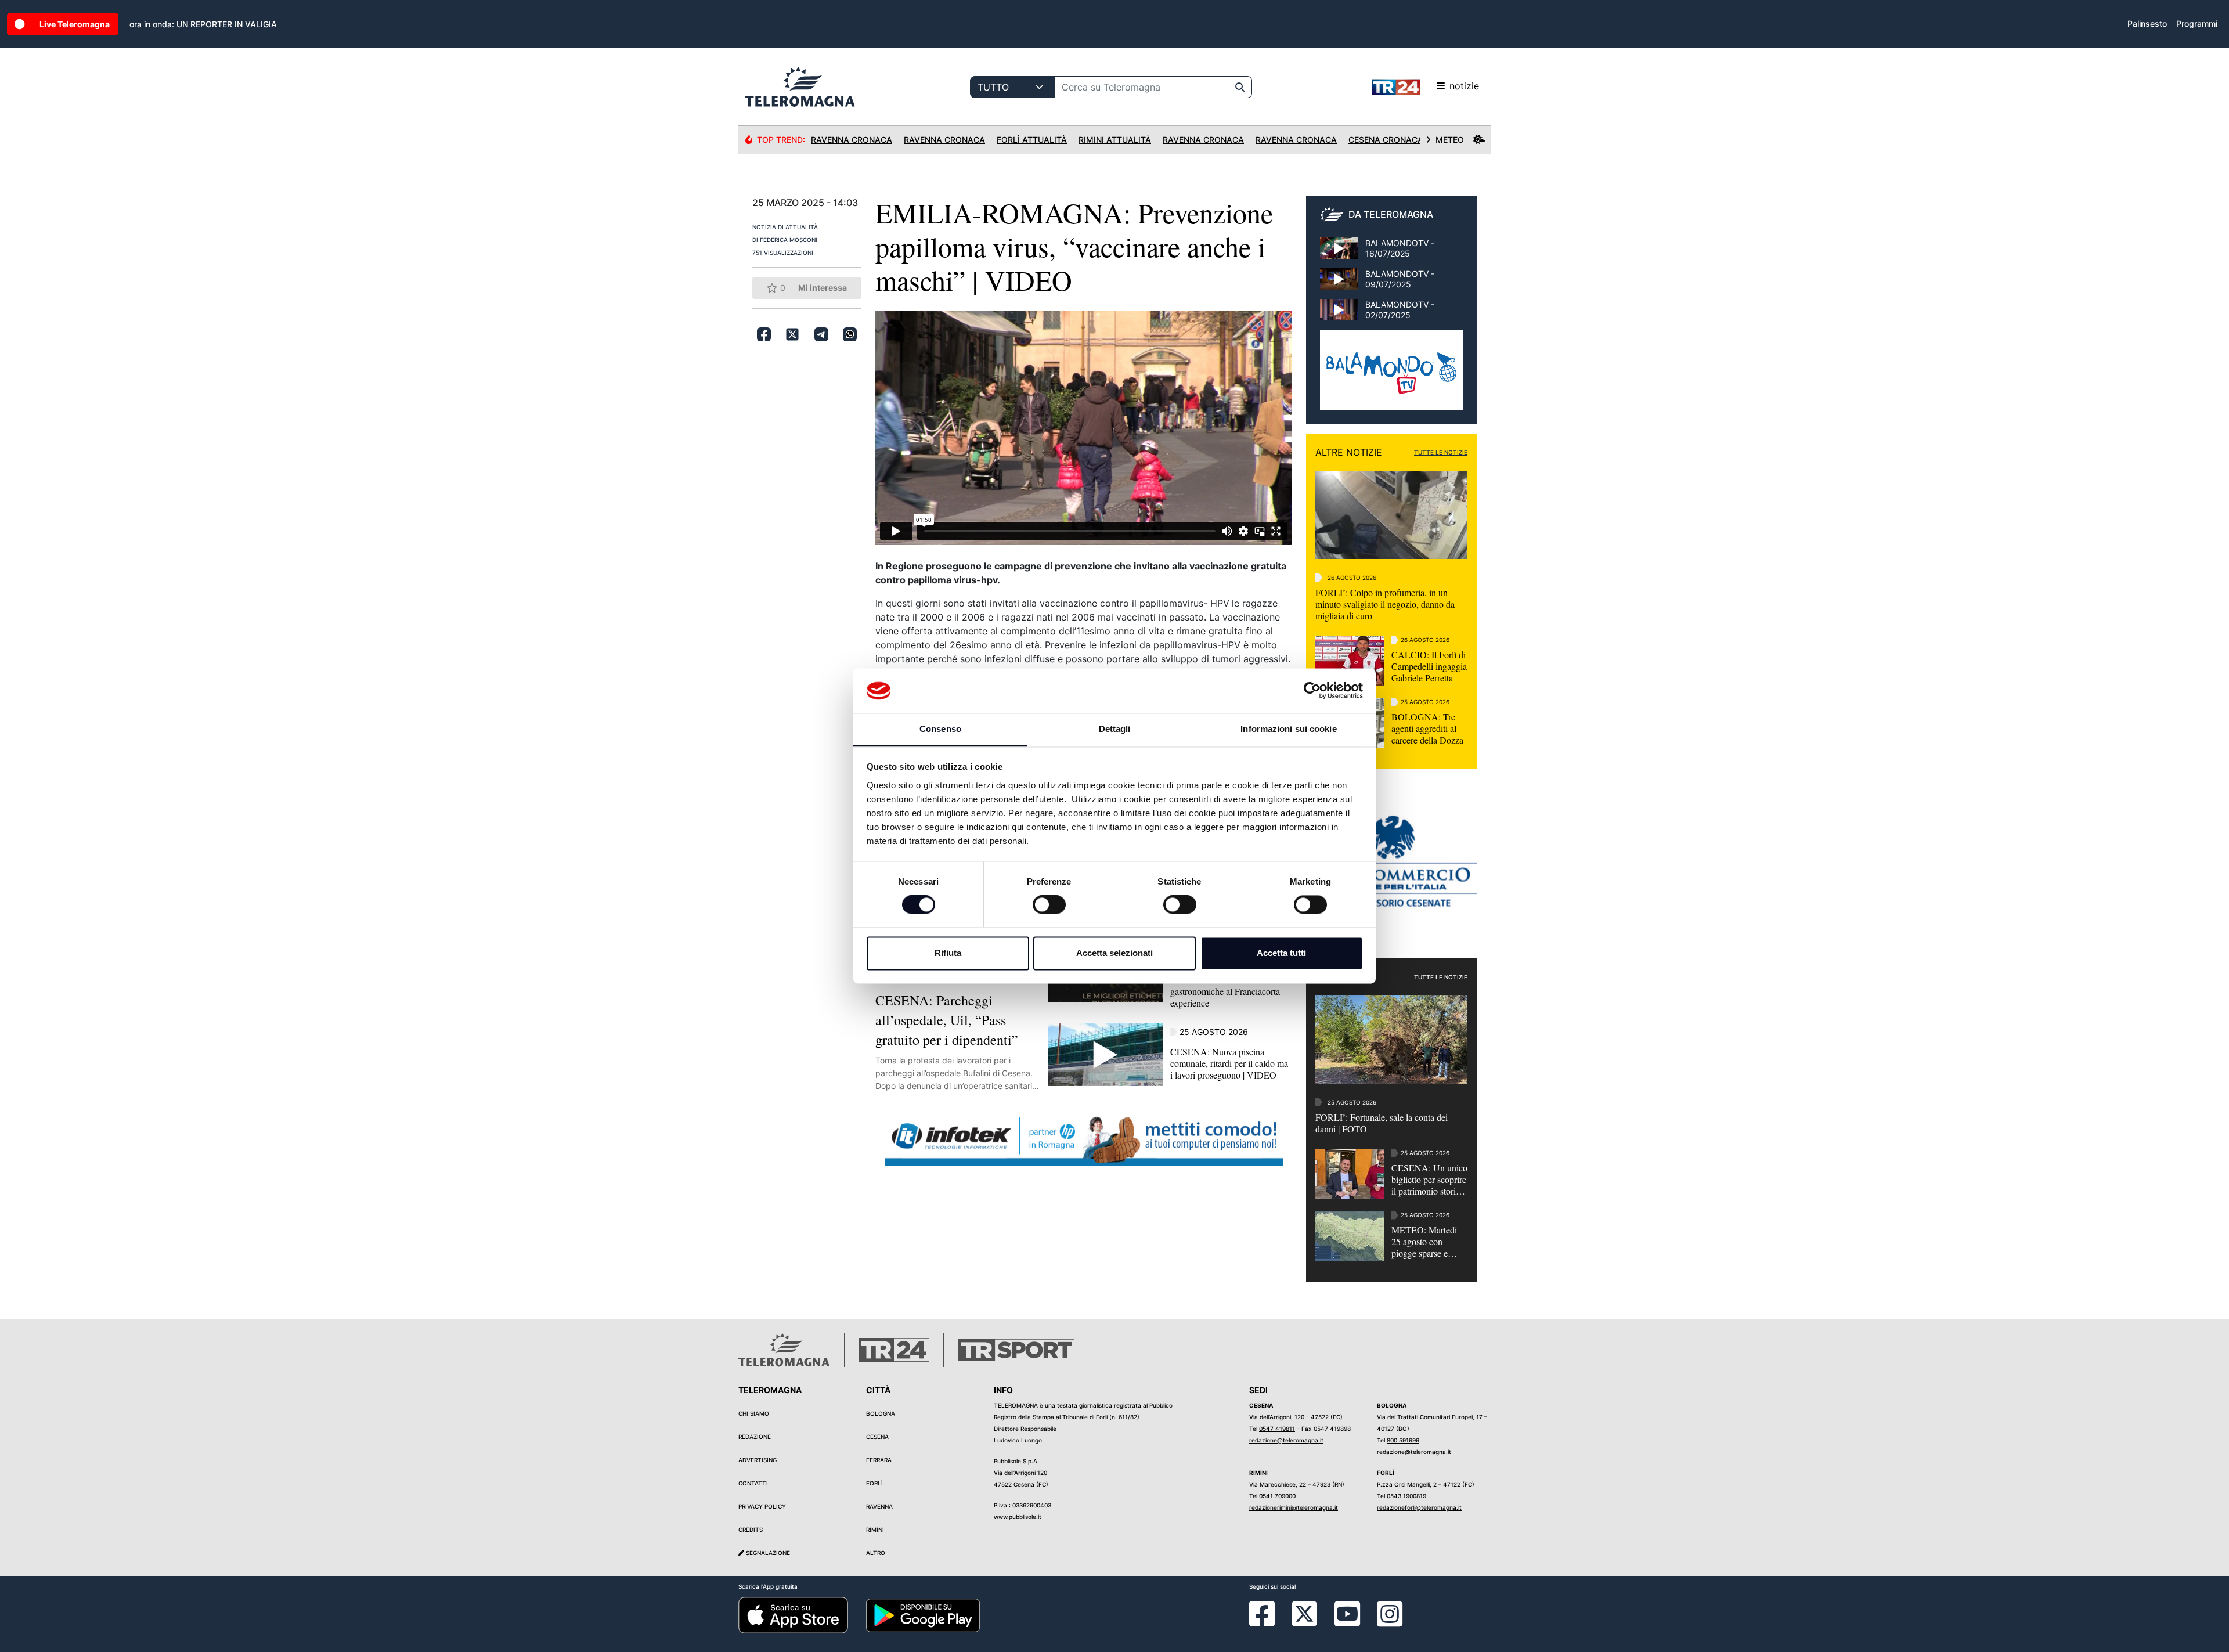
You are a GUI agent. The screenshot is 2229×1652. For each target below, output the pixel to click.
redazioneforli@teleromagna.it (1419, 1507)
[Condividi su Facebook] (764, 334)
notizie (1464, 86)
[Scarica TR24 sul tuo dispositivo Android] (923, 1615)
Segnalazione (767, 1553)
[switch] (1049, 905)
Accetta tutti (1281, 953)
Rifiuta (948, 953)
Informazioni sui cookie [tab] (1288, 729)
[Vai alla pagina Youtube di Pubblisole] (1347, 1622)
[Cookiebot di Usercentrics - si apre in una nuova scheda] (1312, 691)
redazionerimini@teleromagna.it (1294, 1507)
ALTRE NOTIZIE (1349, 452)
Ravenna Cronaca (852, 140)
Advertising (758, 1460)
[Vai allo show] (1391, 376)
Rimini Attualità (1115, 140)
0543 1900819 (1406, 1496)
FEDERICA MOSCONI (789, 240)
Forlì (874, 1483)
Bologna (881, 1413)
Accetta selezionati (1114, 953)
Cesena (877, 1437)
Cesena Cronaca (1386, 140)
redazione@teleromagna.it (1286, 1440)
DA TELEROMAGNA (1391, 214)
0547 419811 (1277, 1429)
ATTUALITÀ (802, 227)
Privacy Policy (762, 1506)
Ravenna (879, 1506)
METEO (1450, 140)
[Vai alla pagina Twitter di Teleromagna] (1304, 1613)
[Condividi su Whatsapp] (850, 334)
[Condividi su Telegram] (821, 334)
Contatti (753, 1483)
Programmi (2197, 24)
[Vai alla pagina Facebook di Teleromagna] (1269, 1622)
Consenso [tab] (940, 729)
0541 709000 (1277, 1496)
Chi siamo (754, 1413)
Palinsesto (2147, 24)
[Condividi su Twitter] (792, 334)
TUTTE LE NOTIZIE (1441, 452)
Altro (876, 1553)
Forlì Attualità (1032, 140)
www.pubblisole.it (1018, 1517)
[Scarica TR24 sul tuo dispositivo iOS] (793, 1615)
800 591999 (1403, 1440)
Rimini (875, 1530)
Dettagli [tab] (1115, 729)
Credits (751, 1530)
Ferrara (879, 1460)
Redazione (755, 1437)
